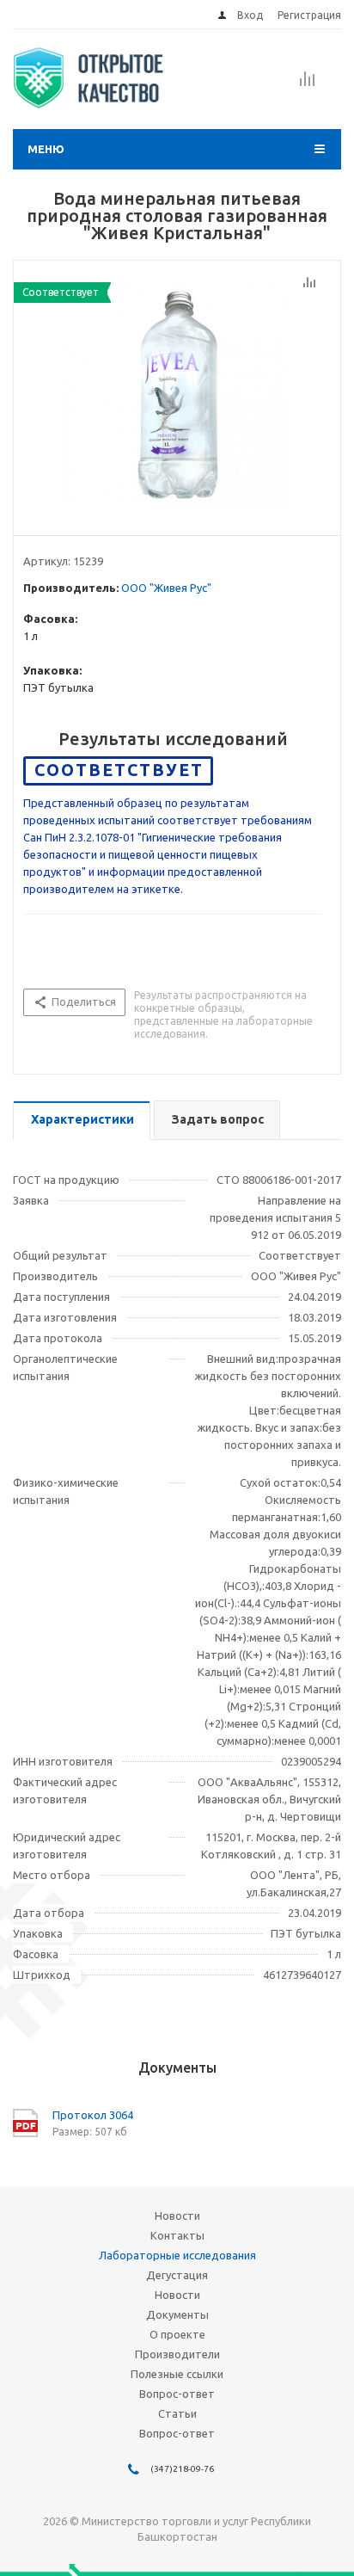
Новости (177, 2215)
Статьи (177, 2413)
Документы (177, 2314)
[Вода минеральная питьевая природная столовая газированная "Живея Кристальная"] (177, 394)
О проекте (177, 2334)
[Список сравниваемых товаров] (308, 84)
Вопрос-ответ (177, 2394)
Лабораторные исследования (177, 2255)
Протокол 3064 (93, 2115)
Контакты (177, 2235)
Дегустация (177, 2275)
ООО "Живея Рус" (166, 588)
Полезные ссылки (177, 2374)
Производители (177, 2354)
